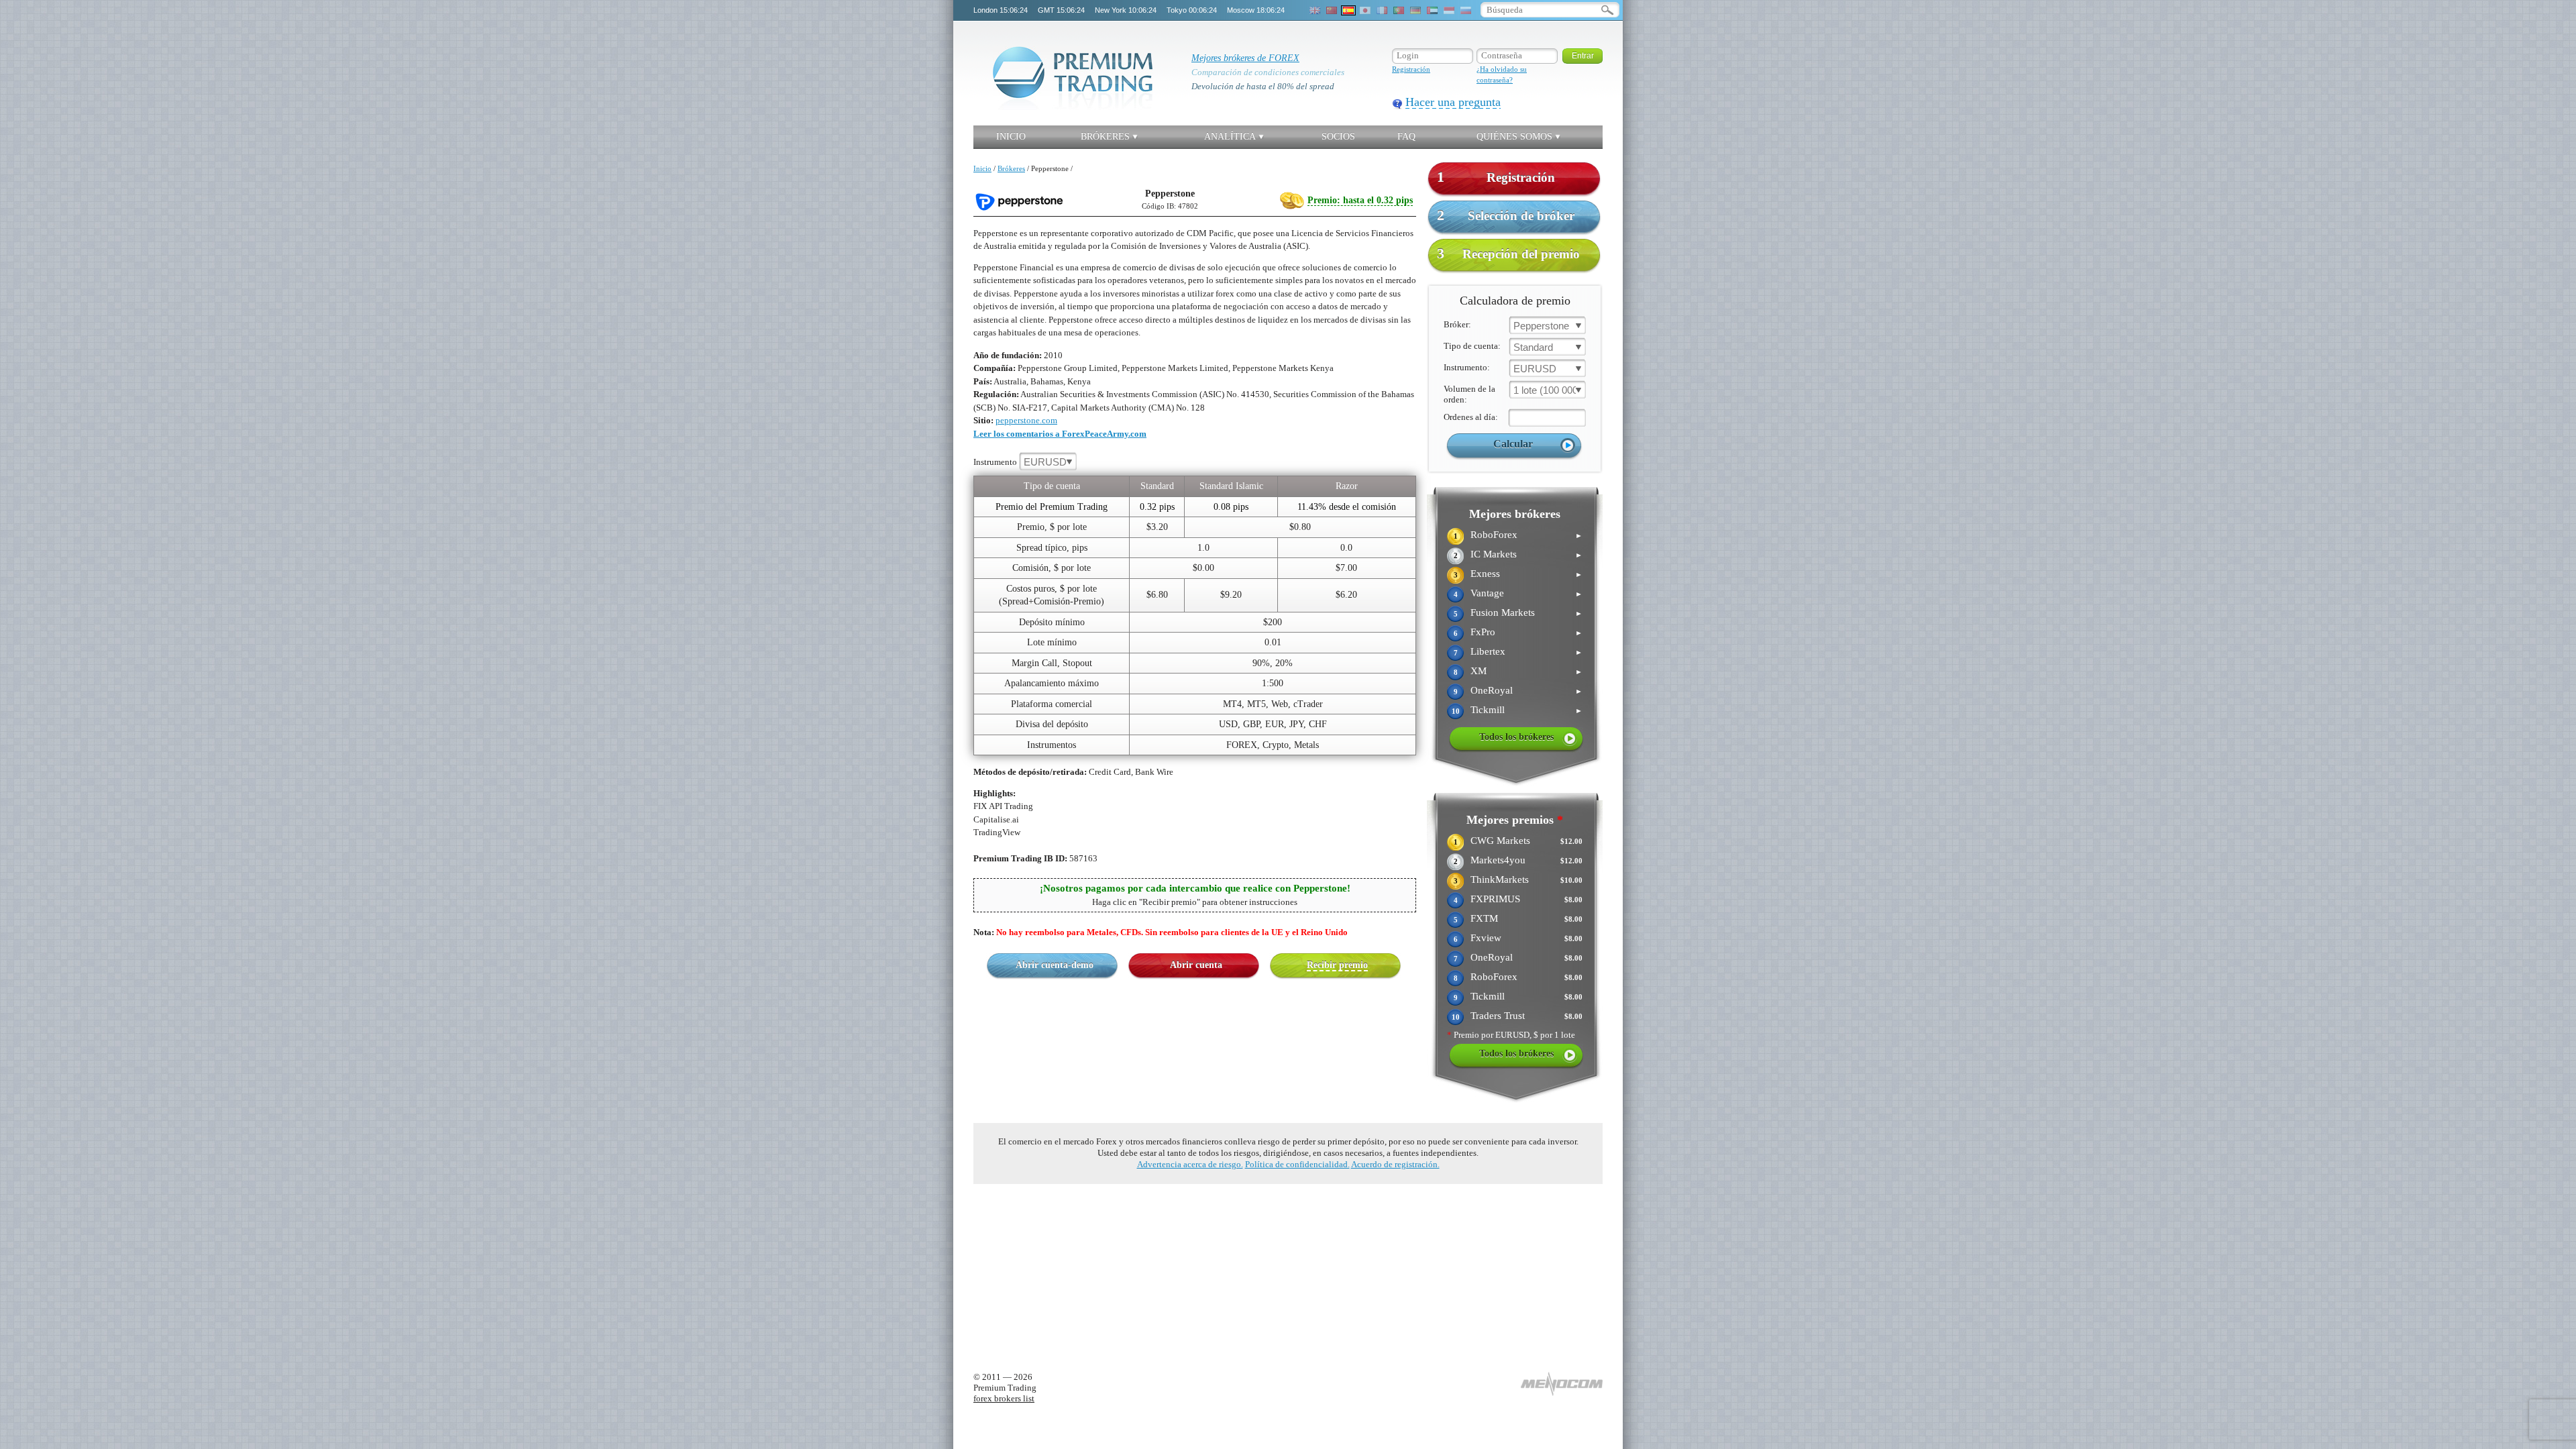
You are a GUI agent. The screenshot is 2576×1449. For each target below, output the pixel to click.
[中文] (1332, 10)
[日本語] (1365, 10)
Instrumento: (1467, 367)
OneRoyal (1492, 690)
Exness (1485, 574)
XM (1479, 671)
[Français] (1382, 10)
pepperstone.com (1026, 420)
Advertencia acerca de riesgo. (1190, 1164)
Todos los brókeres (1516, 737)
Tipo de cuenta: (1472, 346)
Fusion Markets (1503, 612)
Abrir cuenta (1196, 965)
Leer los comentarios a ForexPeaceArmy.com (1060, 434)
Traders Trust (1498, 1016)
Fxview (1486, 938)
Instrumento (1020, 462)
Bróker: (1457, 324)
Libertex (1488, 651)
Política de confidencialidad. (1297, 1164)
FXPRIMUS (1495, 899)
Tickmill (1488, 710)
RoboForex (1494, 535)
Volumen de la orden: (1469, 394)
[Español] (1348, 10)
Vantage (1487, 593)
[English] (1315, 10)
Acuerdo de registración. (1395, 1164)
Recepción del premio (1508, 253)
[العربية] (1432, 10)
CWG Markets (1500, 841)
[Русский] (1466, 10)
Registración (1411, 69)
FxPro (1483, 632)
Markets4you (1498, 860)
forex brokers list (1004, 1398)
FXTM (1484, 918)
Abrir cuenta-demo (1055, 965)
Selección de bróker (1506, 215)
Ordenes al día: (1471, 417)
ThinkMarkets (1500, 879)
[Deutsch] (1415, 10)
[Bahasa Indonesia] (1449, 10)
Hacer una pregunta (1453, 102)
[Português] (1399, 10)
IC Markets (1494, 554)
